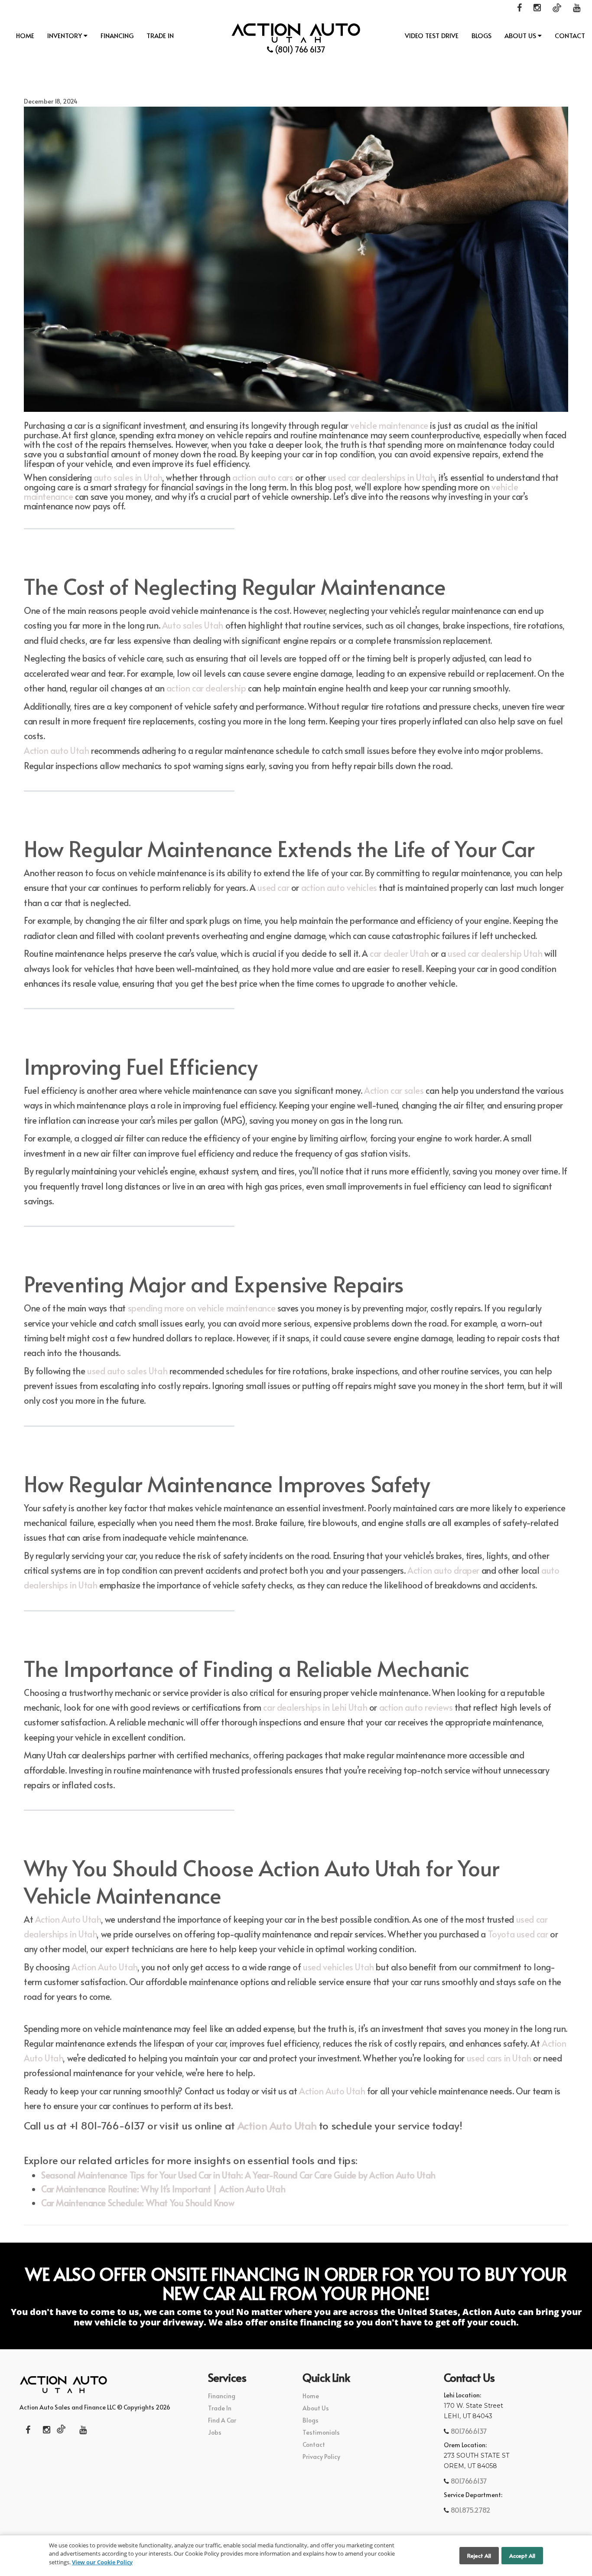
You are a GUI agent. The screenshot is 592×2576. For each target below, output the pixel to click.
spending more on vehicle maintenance (202, 1308)
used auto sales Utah (127, 1371)
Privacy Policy (321, 2457)
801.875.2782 (470, 2510)
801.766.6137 (468, 2431)
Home (25, 35)
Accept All (522, 2556)
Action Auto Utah (68, 1919)
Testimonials (321, 2432)
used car (273, 887)
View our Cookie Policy (102, 2562)
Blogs (481, 35)
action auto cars (263, 477)
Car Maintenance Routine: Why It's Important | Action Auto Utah (163, 2189)
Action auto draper (443, 1570)
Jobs (215, 2432)
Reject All (479, 2556)
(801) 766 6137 (299, 49)
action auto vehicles (339, 887)
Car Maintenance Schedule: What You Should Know (138, 2203)
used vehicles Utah (338, 1967)
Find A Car (222, 2420)
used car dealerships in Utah (381, 477)
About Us (521, 35)
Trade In (160, 35)
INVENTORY (65, 35)
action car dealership (206, 688)
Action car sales (394, 1090)
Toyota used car (518, 1934)
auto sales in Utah (128, 477)
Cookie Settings (431, 2556)
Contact (570, 35)
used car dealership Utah (495, 953)
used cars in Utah (499, 2058)
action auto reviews (416, 1707)
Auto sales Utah (193, 625)
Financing (117, 35)
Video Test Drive (432, 35)
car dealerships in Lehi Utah (315, 1707)
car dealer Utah (399, 953)
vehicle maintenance (389, 425)
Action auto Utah (57, 750)
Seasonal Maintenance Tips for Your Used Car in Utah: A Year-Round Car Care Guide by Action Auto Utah (238, 2175)
